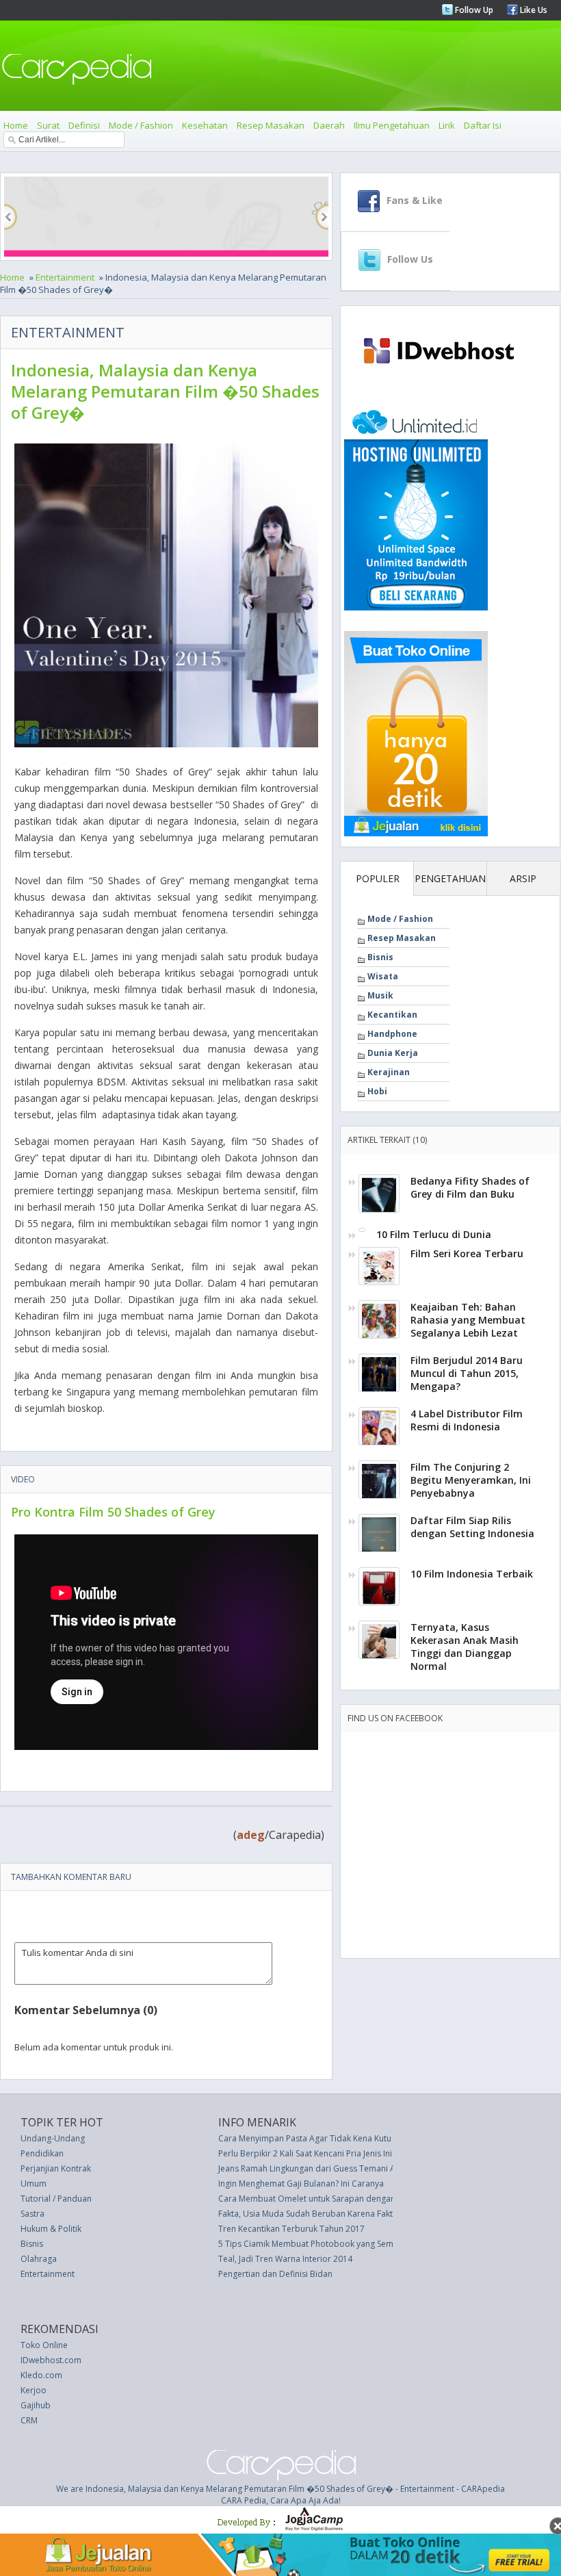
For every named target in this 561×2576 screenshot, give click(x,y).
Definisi (84, 125)
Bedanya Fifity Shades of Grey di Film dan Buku (470, 1187)
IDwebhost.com (51, 2360)
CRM (29, 2420)
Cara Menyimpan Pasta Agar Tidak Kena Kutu (305, 2138)
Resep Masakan (271, 125)
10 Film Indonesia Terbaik (472, 1574)
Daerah (329, 125)
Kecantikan (392, 1015)
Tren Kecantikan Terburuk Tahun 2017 (291, 2229)
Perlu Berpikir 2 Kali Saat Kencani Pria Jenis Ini (305, 2153)
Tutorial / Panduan (56, 2199)
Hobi (377, 1091)
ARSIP (523, 878)
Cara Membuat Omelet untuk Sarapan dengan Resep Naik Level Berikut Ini (361, 2199)
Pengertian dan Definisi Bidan (275, 2274)
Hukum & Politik (51, 2229)
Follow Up (473, 10)
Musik (380, 995)
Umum (34, 2184)
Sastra (32, 2214)
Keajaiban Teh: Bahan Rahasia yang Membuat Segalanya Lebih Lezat (468, 1320)
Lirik (447, 125)
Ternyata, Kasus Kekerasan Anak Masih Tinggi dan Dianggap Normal (465, 1647)
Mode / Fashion (141, 125)
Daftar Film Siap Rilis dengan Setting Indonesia (472, 1527)
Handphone (392, 1034)
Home (16, 125)
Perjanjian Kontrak (56, 2168)
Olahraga (39, 2259)
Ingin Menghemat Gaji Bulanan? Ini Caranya (301, 2184)
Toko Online (44, 2345)
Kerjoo (34, 2390)
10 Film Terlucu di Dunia (434, 1234)
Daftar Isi (483, 125)
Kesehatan (205, 125)
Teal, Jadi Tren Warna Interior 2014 (285, 2259)
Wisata (383, 976)
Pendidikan (42, 2153)
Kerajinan (389, 1072)
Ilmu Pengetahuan (392, 125)
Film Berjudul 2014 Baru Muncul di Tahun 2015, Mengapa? (467, 1373)
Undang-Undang (53, 2138)
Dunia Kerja (393, 1053)
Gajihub (36, 2405)
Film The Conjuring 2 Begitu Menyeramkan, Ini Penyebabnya (471, 1480)
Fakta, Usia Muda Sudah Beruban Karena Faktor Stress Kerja (334, 2214)
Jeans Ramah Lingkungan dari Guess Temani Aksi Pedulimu (331, 2168)
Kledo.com (41, 2375)
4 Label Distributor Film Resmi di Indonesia (467, 1420)
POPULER (378, 878)
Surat (48, 125)
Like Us (533, 10)
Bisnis (380, 957)
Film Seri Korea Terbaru (467, 1253)
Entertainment (65, 277)
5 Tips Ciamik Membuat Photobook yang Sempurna (317, 2244)
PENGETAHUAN (450, 878)
